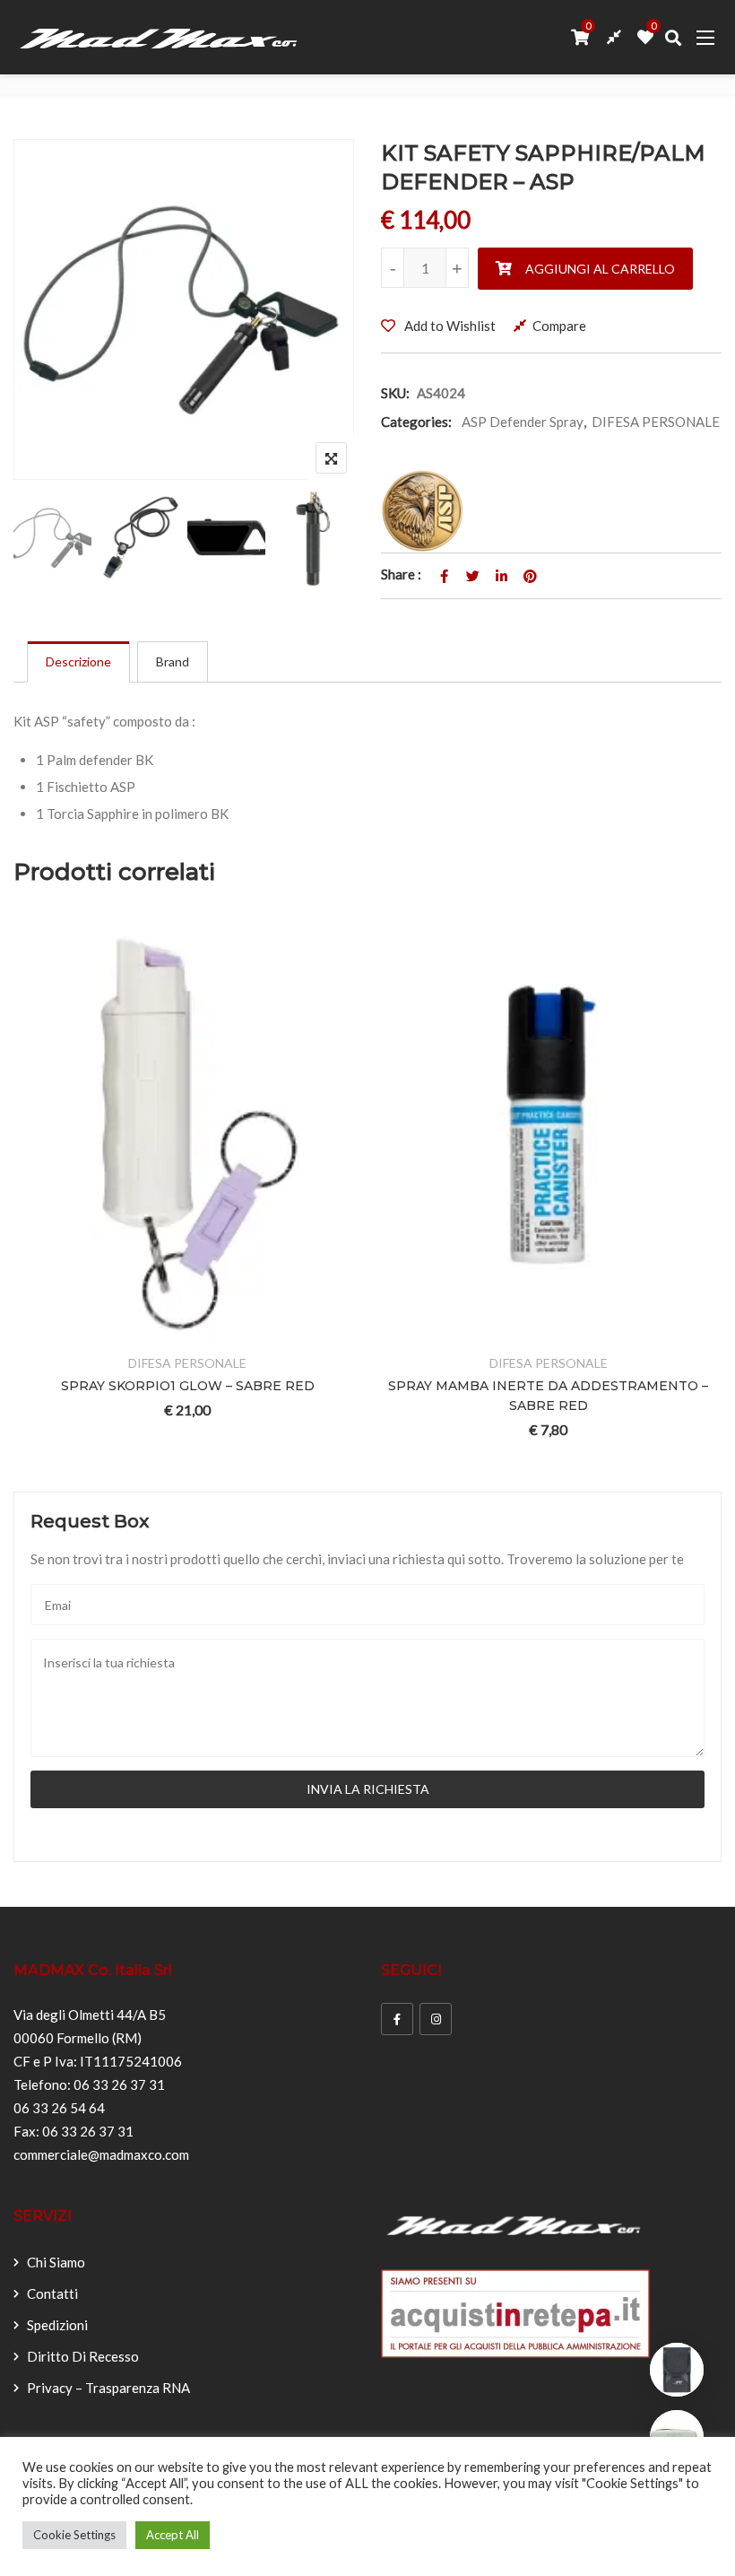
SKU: (395, 393)
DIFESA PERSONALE (656, 422)
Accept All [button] (173, 2535)
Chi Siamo (56, 2262)
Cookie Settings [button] (74, 2535)
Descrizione (78, 661)
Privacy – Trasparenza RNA (108, 2388)
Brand (173, 661)
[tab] (78, 662)
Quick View (160, 1331)
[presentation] (26, 1194)
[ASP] (423, 511)
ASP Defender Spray (523, 422)
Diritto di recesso (83, 2356)
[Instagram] (436, 2019)
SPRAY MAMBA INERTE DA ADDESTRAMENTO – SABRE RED (455, 1396)
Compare (559, 326)
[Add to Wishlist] (72, 1331)
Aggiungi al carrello (600, 269)
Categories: (416, 422)
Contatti (52, 2293)
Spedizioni (57, 2325)
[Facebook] (397, 2019)
